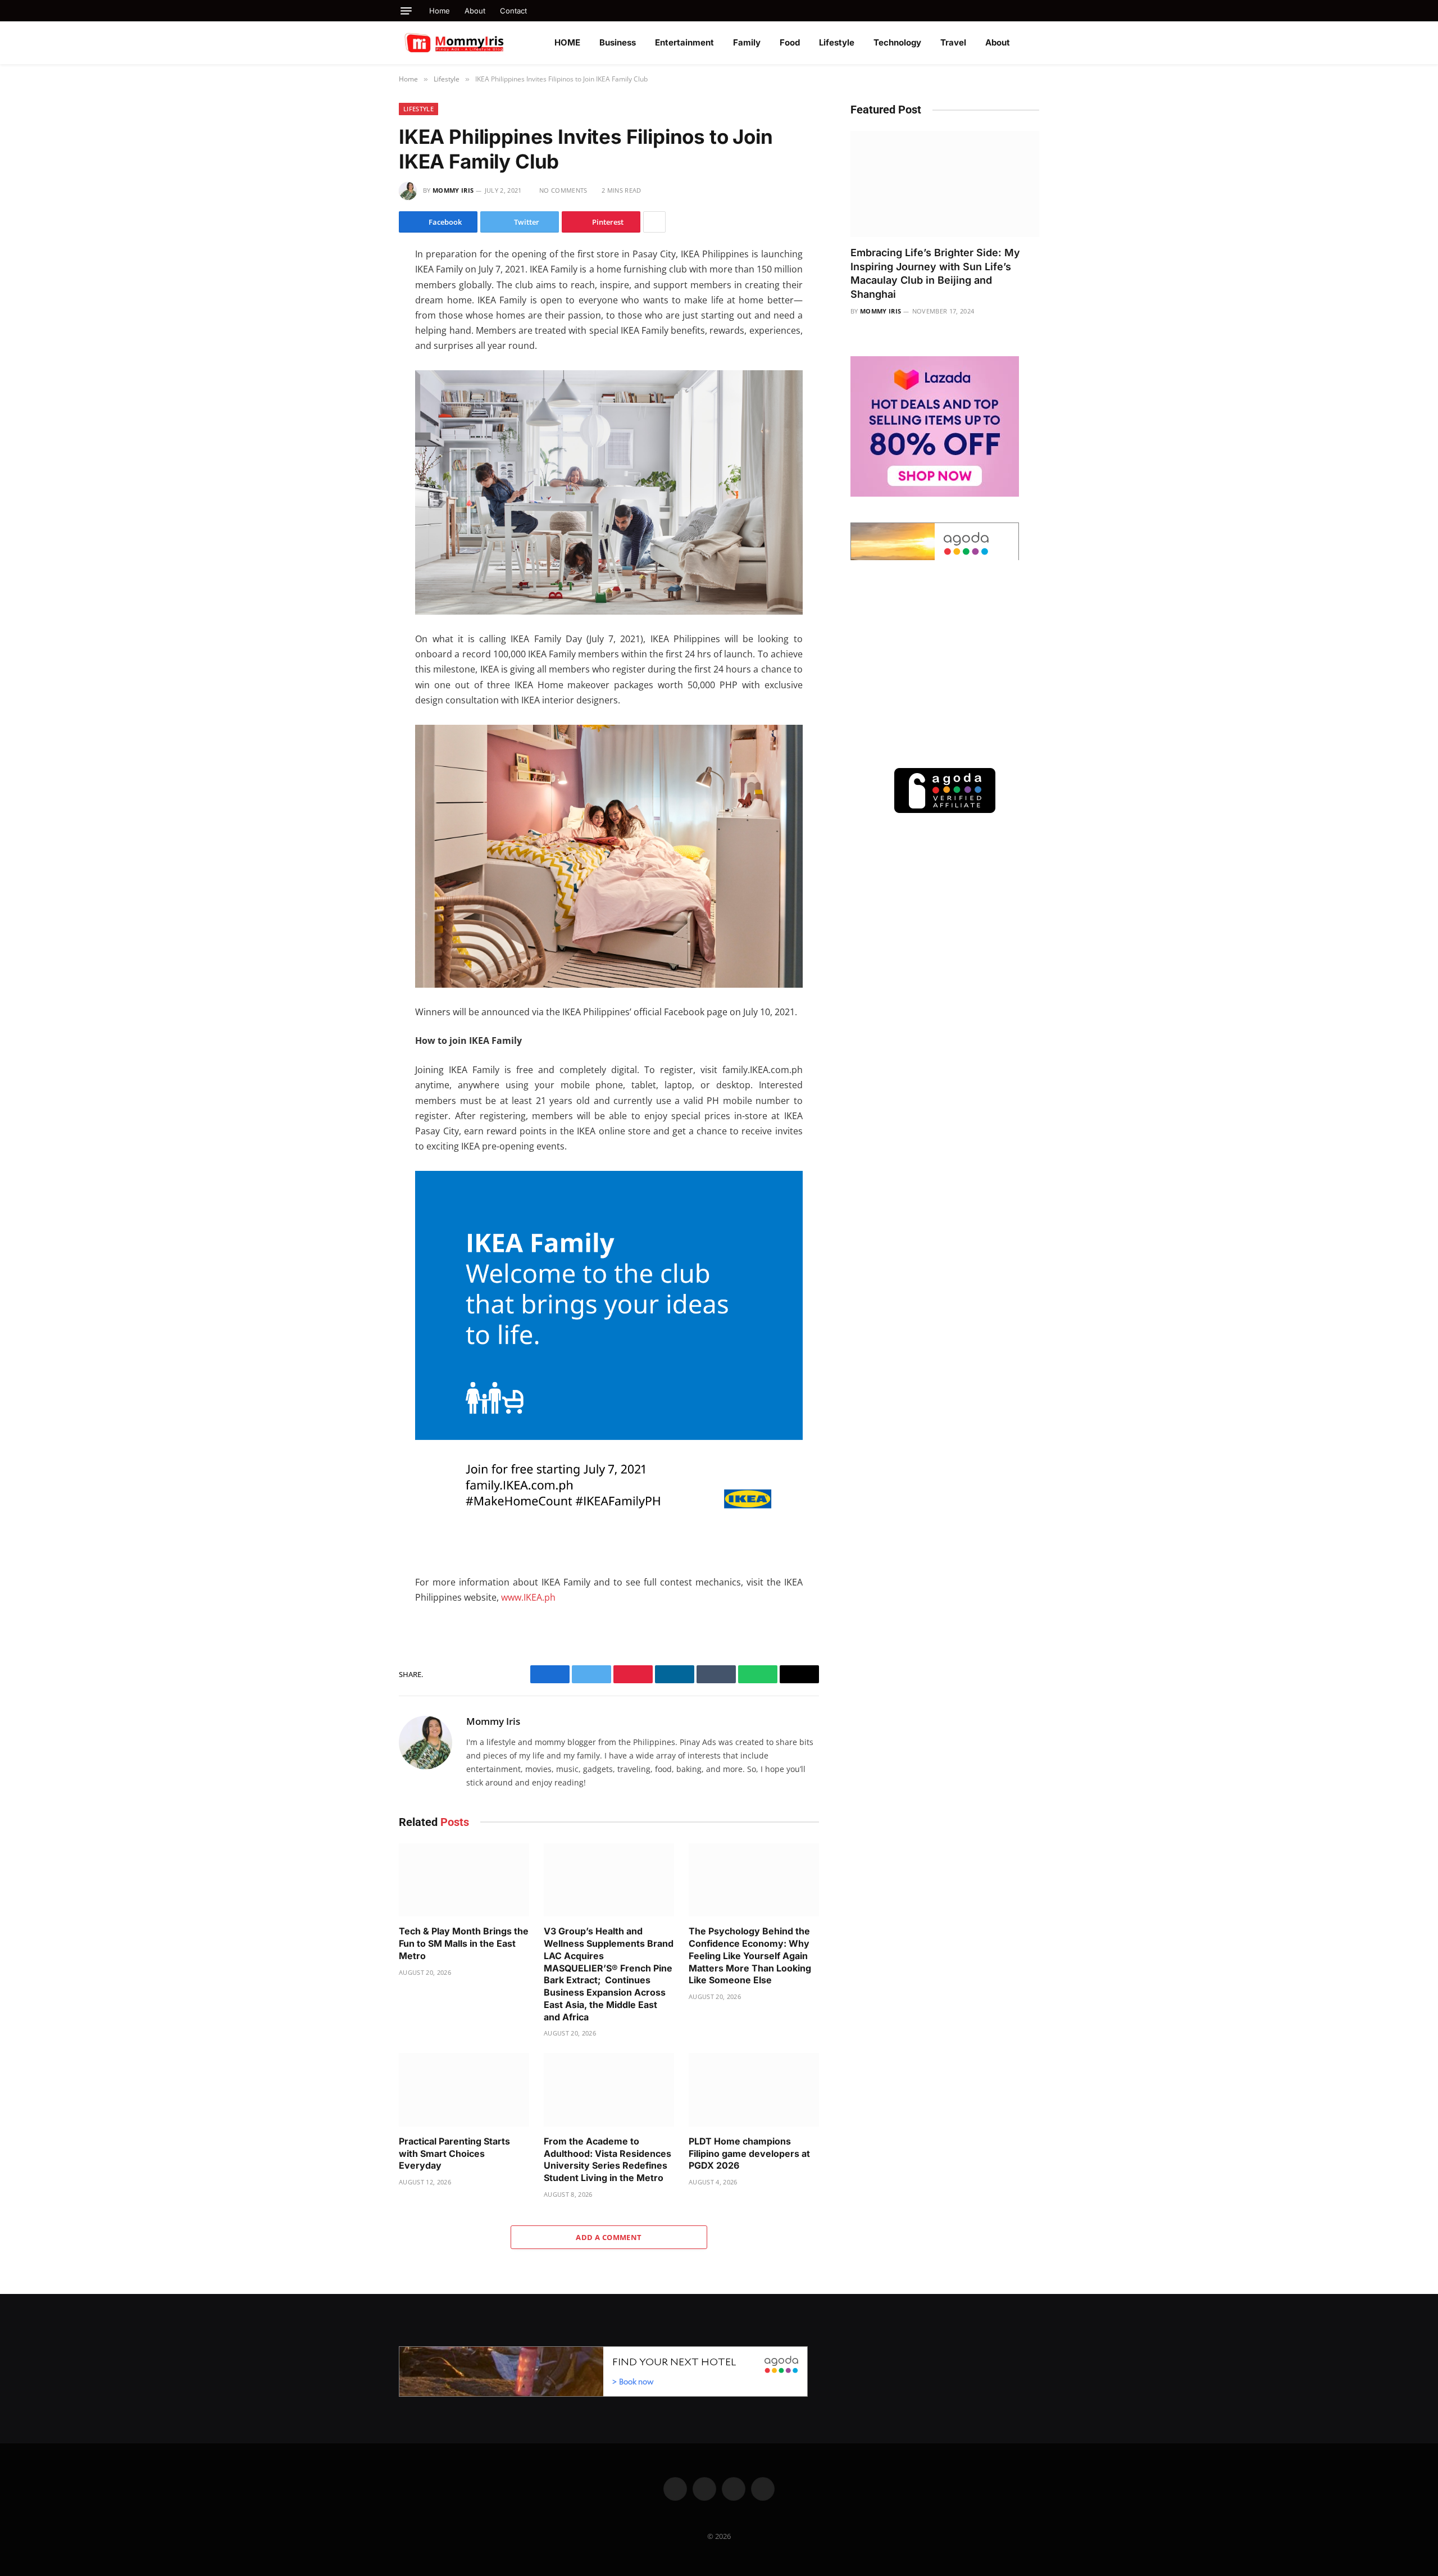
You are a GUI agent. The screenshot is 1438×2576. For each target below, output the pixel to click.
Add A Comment (609, 2237)
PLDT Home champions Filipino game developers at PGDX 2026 (749, 2154)
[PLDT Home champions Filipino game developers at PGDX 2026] (754, 2090)
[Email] (359, 401)
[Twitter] (359, 306)
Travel (953, 42)
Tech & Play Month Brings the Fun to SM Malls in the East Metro (464, 1943)
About (475, 11)
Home (440, 11)
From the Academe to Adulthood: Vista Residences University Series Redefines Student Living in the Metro (607, 2159)
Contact (513, 11)
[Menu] (406, 11)
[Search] (1035, 11)
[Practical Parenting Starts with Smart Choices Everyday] (464, 2090)
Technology (897, 42)
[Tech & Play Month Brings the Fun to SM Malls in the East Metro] (464, 1880)
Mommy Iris (453, 190)
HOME (567, 42)
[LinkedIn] (359, 330)
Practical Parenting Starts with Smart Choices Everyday (454, 2154)
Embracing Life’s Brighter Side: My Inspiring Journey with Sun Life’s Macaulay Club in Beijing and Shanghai (935, 273)
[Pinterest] (359, 377)
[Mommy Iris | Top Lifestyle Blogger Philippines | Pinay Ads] (479, 43)
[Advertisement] (945, 664)
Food (790, 42)
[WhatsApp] (359, 353)
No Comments (563, 190)
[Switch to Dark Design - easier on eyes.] (1034, 43)
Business (618, 42)
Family (747, 42)
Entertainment (684, 42)
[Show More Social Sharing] (654, 222)
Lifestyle (837, 42)
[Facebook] (359, 283)
